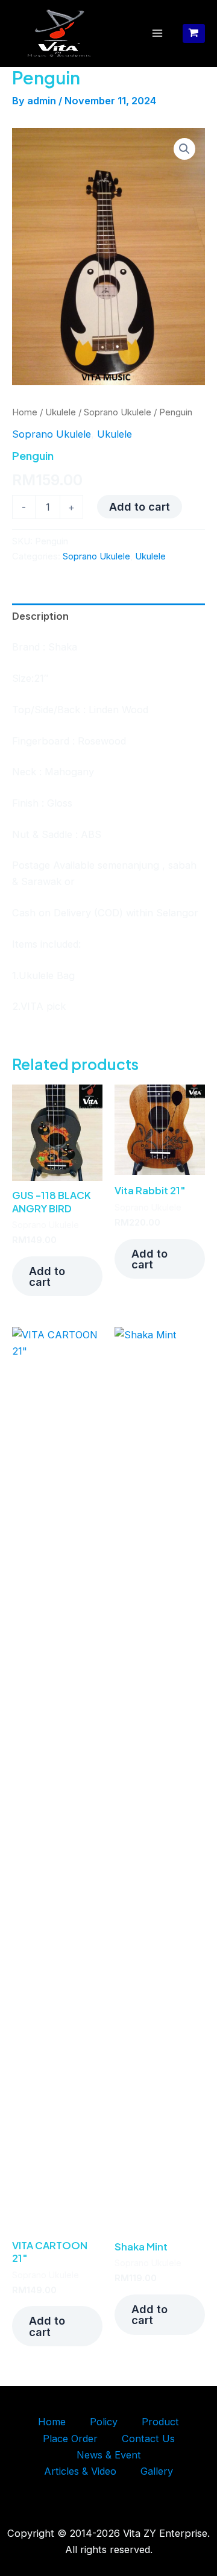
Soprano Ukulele (118, 412)
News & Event (109, 2455)
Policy (104, 2422)
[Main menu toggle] (158, 33)
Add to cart (140, 506)
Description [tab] (40, 616)
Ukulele (61, 412)
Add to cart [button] (47, 1276)
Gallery (157, 2471)
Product (160, 2422)
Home (25, 412)
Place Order (70, 2439)
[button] (184, 149)
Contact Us (148, 2439)
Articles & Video (80, 2471)
